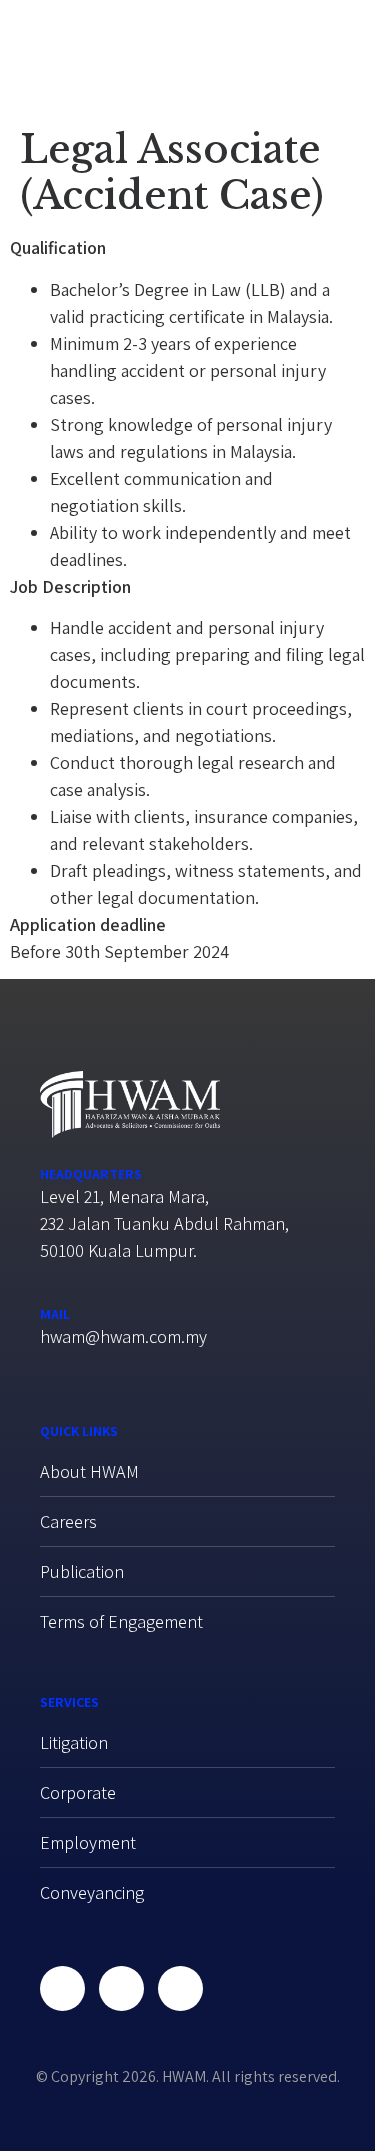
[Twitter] (121, 1988)
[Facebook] (62, 1988)
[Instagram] (180, 1988)
